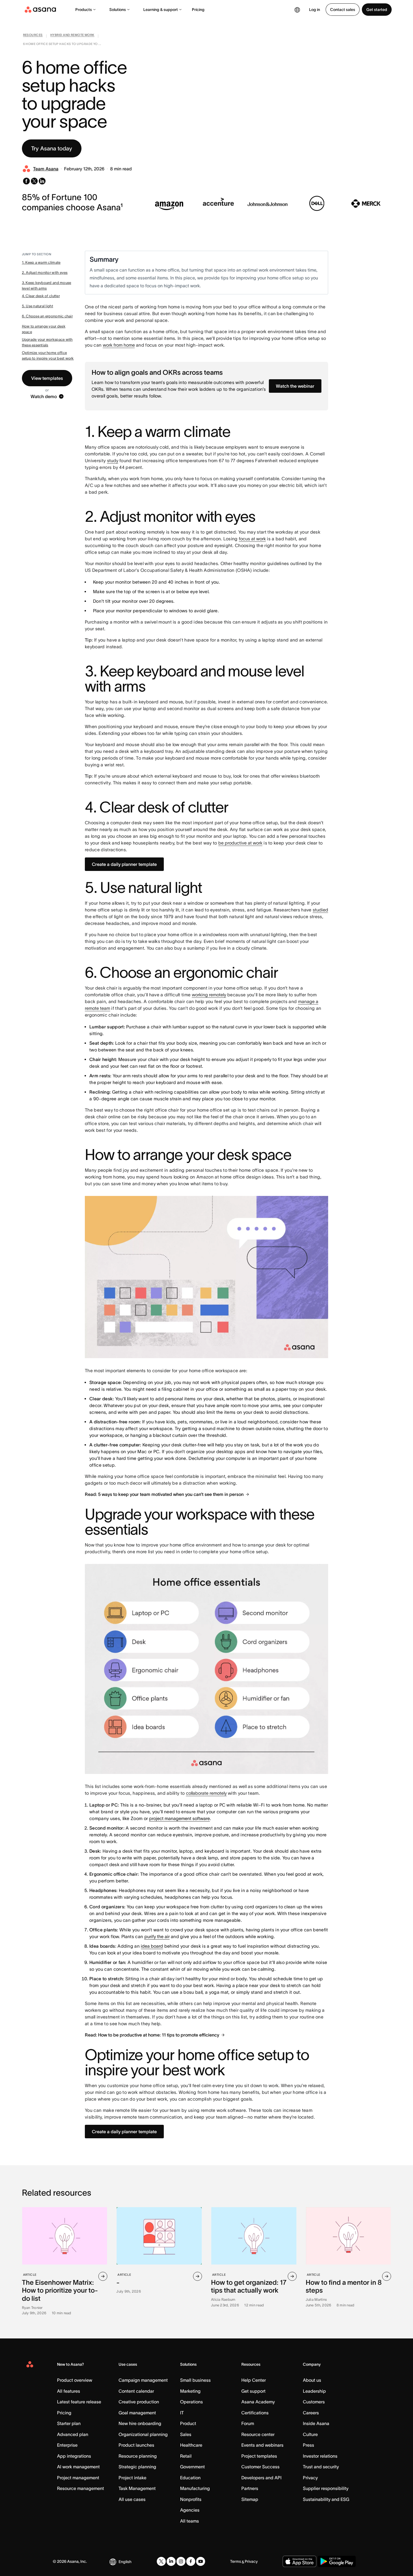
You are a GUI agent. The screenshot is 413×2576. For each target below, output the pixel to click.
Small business (195, 2380)
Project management (78, 2478)
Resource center (258, 2434)
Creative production (139, 2402)
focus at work (252, 539)
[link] (33, 36)
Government (192, 2467)
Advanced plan (73, 2434)
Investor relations (320, 2456)
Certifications (255, 2413)
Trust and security (321, 2467)
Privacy (310, 2478)
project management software (180, 1818)
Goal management (137, 2413)
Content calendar (136, 2391)
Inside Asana (316, 2423)
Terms (236, 2561)
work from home (119, 345)
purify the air (157, 1936)
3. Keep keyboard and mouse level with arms (47, 285)
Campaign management (143, 2380)
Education (190, 2478)
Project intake (132, 2478)
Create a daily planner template (124, 864)
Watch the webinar (295, 386)
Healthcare (191, 2445)
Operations (191, 2402)
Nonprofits (191, 2499)
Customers (314, 2402)
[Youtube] (201, 2561)
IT (182, 2413)
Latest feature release (79, 2402)
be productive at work (240, 843)
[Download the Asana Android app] (337, 2561)
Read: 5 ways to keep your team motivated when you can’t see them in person (164, 1494)
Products (84, 10)
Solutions (118, 10)
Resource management (80, 2488)
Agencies (190, 2510)
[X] (161, 2561)
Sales (186, 2434)
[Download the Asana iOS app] (299, 2561)
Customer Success (260, 2467)
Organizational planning (143, 2434)
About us (312, 2380)
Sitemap (250, 2499)
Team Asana (46, 169)
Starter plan (69, 2423)
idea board (152, 1946)
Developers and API (261, 2478)
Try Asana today (52, 148)
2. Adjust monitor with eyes (45, 273)
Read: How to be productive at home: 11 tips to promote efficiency (152, 2035)
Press (308, 2445)
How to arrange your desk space (44, 329)
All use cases (132, 2499)
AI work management (78, 2467)
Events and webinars (262, 2445)
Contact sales (343, 10)
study (113, 460)
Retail (186, 2456)
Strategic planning (137, 2467)
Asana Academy (258, 2402)
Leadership (314, 2391)
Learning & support (161, 10)
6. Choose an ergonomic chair (47, 316)
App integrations (74, 2456)
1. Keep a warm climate (41, 262)
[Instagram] (181, 2561)
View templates (47, 378)
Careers (311, 2413)
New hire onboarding (140, 2423)
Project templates (259, 2456)
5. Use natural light (38, 306)
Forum (248, 2423)
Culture (310, 2434)
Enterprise (67, 2445)
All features (69, 2391)
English (125, 2562)
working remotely (209, 995)
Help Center (254, 2380)
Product (188, 2423)
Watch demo (44, 396)
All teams (190, 2521)
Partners (250, 2488)
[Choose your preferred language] (297, 10)
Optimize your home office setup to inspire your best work (48, 355)
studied (320, 910)
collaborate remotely (206, 1793)
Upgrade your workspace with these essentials (47, 342)
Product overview (75, 2380)
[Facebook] (191, 2561)
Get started (377, 10)
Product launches (136, 2445)
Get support (253, 2391)
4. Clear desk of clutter (41, 296)
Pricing (198, 10)
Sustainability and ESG (326, 2499)
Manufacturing (195, 2488)
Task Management (137, 2488)
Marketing (190, 2391)
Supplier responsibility (326, 2488)
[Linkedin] (171, 2561)
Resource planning (138, 2456)
